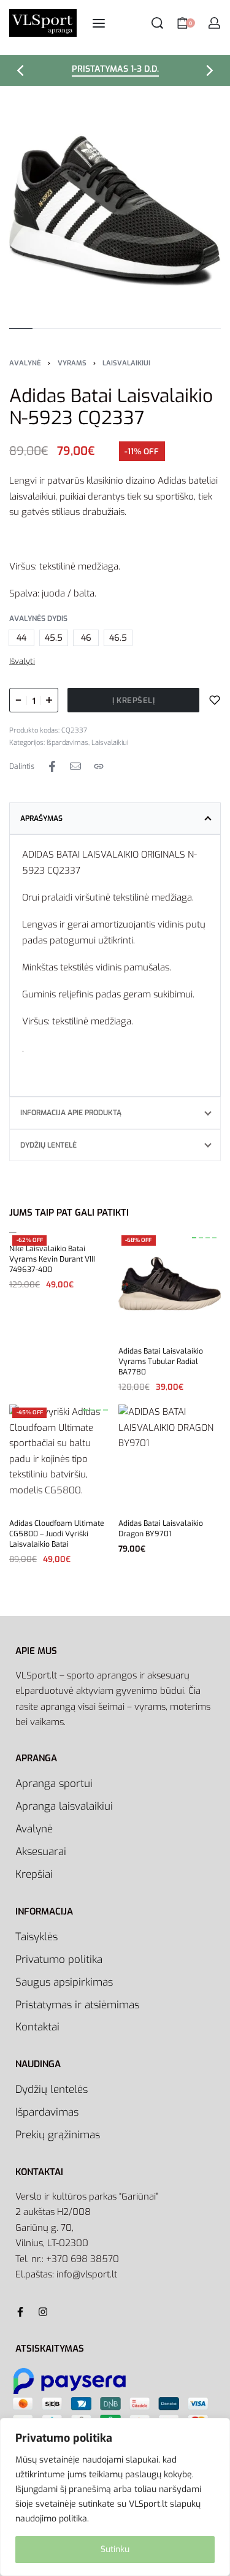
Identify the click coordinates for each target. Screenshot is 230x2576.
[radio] (21, 638)
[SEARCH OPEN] (157, 23)
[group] (170, 1284)
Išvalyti (22, 661)
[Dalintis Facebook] (52, 766)
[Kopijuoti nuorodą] (99, 766)
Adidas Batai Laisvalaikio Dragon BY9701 (161, 1528)
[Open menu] (99, 23)
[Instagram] (43, 2312)
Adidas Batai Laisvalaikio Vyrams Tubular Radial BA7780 (161, 1362)
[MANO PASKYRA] (214, 23)
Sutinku (115, 2549)
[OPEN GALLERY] (115, 210)
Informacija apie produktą (71, 1113)
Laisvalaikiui (126, 363)
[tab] (115, 818)
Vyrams (72, 363)
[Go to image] (21, 329)
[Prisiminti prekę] (215, 700)
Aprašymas (41, 818)
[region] (115, 2497)
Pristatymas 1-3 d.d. (115, 70)
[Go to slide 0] (194, 1238)
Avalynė (25, 363)
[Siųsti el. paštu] (75, 766)
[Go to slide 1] (201, 1238)
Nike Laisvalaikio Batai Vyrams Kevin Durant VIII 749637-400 (52, 1259)
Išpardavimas (67, 743)
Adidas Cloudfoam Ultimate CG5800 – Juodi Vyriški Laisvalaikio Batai (57, 1533)
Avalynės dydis (38, 619)
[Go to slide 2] (208, 1238)
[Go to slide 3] (214, 1238)
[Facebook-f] (20, 2312)
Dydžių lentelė (48, 1145)
